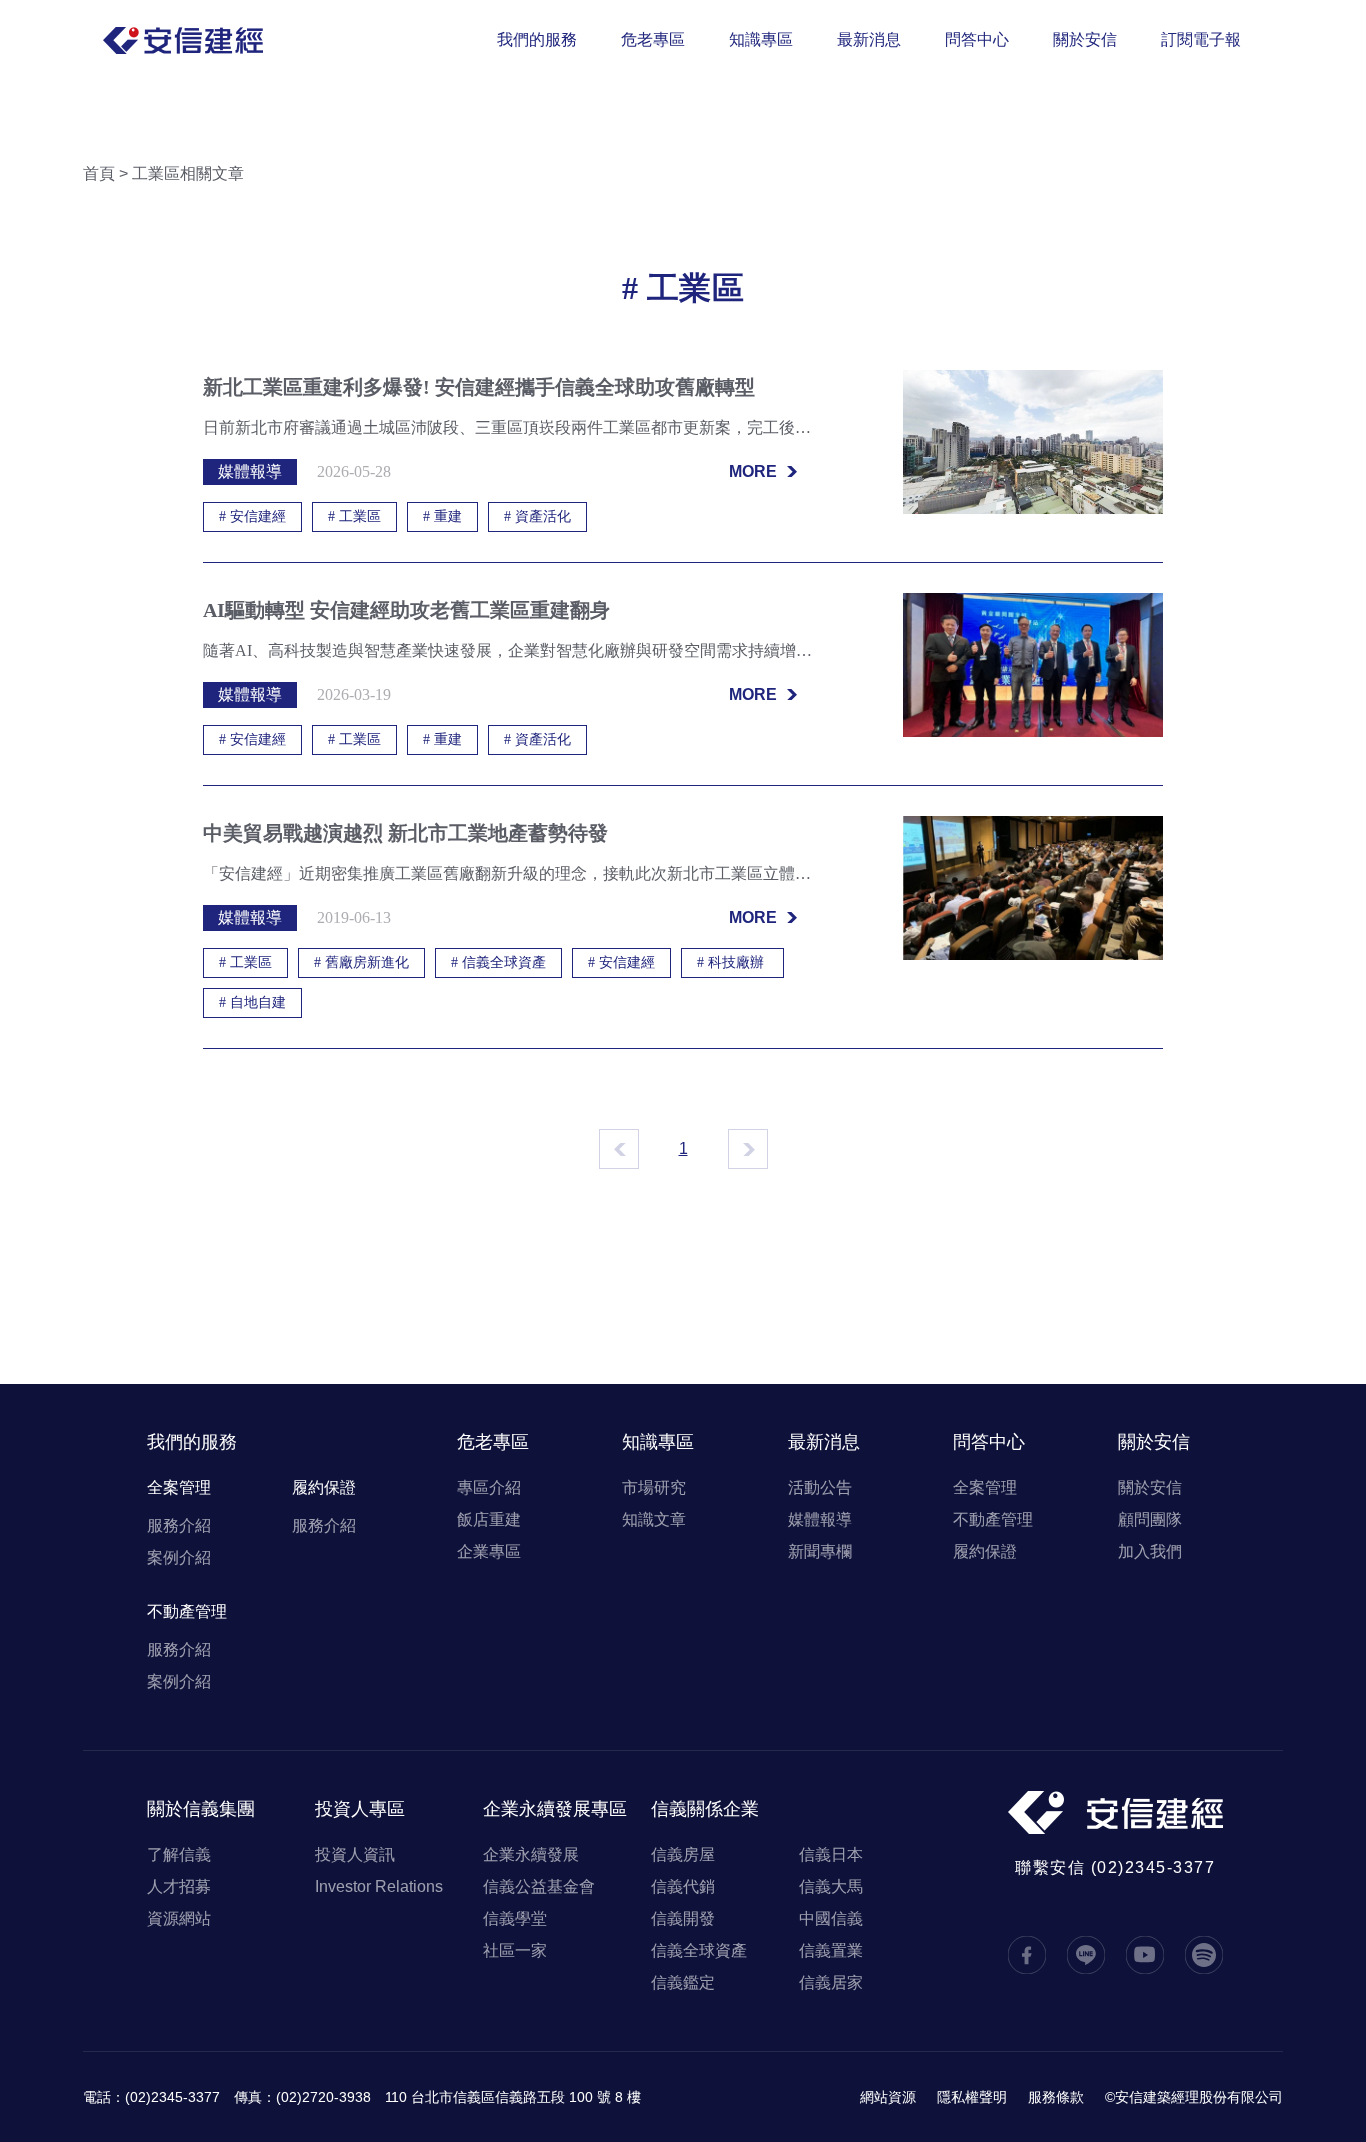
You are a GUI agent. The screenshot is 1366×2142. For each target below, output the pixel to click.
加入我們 (1150, 1551)
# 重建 (442, 516)
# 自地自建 (252, 1002)
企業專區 (489, 1551)
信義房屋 (683, 1854)
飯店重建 (489, 1519)
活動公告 (820, 1487)
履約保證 (324, 1487)
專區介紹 (489, 1487)
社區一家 (515, 1950)
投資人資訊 (355, 1854)
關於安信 (1085, 39)
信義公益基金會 (539, 1886)
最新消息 (869, 39)
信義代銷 (683, 1886)
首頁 (99, 173)
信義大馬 (831, 1886)
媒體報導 (820, 1519)
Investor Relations (379, 1886)
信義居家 (831, 1982)
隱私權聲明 (972, 2097)
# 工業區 (354, 516)
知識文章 (654, 1519)
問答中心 (977, 39)
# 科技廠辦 (732, 962)
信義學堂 (515, 1918)
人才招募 (179, 1886)
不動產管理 (187, 1611)
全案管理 (179, 1487)
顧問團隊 (1150, 1519)
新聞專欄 (820, 1551)
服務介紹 (179, 1525)
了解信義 (179, 1854)
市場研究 (654, 1487)
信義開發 (683, 1918)
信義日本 (831, 1854)
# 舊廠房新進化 (361, 962)
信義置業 (831, 1950)
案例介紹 (179, 1557)
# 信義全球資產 (498, 962)
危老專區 (653, 39)
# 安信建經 (252, 516)
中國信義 (831, 1918)
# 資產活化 (537, 516)
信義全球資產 (699, 1950)
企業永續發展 (531, 1854)
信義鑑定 (683, 1982)
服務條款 (1056, 2097)
